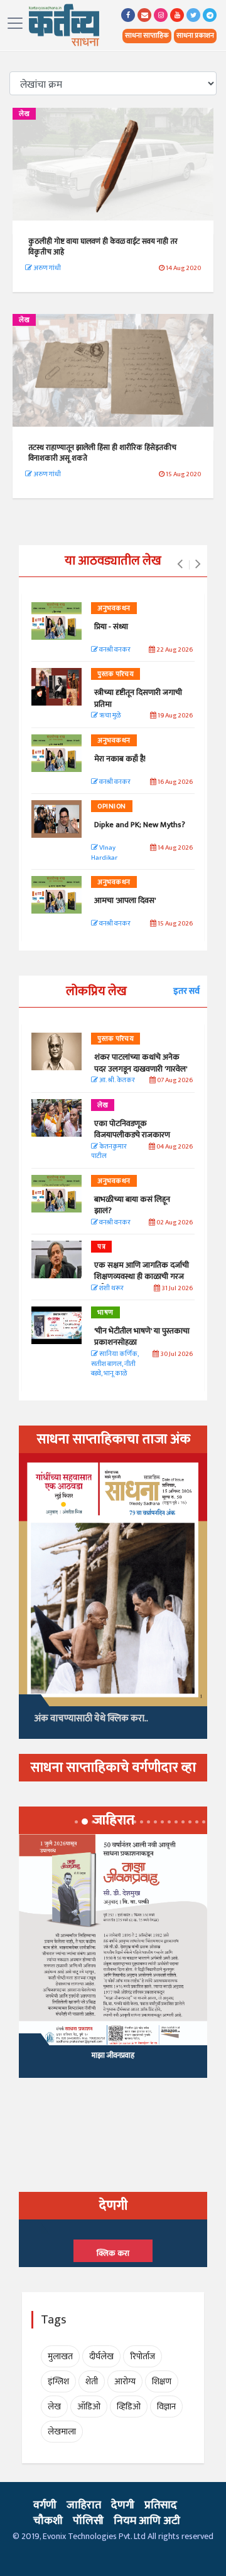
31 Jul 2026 (176, 1289)
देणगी (123, 2505)
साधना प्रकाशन (195, 36)
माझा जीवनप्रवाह (113, 2055)
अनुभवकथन (114, 608)
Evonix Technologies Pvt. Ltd (94, 2536)
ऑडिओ (89, 2407)
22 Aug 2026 (174, 650)
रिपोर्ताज (143, 2356)
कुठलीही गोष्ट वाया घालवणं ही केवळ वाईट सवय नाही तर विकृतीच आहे (103, 247)
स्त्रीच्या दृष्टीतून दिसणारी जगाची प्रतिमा (138, 698)
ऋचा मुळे (109, 716)
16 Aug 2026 (175, 782)
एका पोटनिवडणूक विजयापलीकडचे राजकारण (132, 1129)
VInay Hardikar (104, 853)
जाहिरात (84, 2505)
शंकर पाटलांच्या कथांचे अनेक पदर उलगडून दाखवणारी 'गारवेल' (141, 1063)
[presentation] (180, 565)
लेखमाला (62, 2432)
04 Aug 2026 (174, 1147)
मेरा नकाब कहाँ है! (120, 759)
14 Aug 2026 (175, 848)
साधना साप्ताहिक (147, 36)
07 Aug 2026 (174, 1081)
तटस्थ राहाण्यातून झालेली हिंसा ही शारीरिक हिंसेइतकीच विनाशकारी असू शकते (102, 453)
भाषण (105, 1313)
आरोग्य (125, 2381)
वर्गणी (45, 2505)
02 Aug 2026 (174, 1223)
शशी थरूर (111, 1289)
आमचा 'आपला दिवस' (125, 900)
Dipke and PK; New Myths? (140, 825)
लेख (24, 114)
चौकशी (48, 2521)
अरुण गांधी (46, 268)
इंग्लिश (58, 2381)
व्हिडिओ (129, 2407)
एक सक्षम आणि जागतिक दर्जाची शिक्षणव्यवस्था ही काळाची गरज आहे (142, 1276)
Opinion (112, 806)
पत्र (101, 1247)
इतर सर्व (186, 991)
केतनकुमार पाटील (109, 1152)
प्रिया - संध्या (111, 627)
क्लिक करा (113, 2253)
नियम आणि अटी (147, 2521)
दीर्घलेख (101, 2356)
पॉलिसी (88, 2521)
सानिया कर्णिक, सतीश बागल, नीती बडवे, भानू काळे (115, 1364)
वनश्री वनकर (114, 650)
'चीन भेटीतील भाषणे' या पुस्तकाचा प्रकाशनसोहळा (142, 1337)
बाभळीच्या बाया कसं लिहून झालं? (133, 1205)
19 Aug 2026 (175, 716)
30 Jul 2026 (176, 1354)
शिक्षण (162, 2381)
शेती (92, 2381)
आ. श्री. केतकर (116, 1081)
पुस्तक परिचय (116, 674)
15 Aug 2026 (175, 924)
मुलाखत (60, 2356)
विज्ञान (166, 2407)
